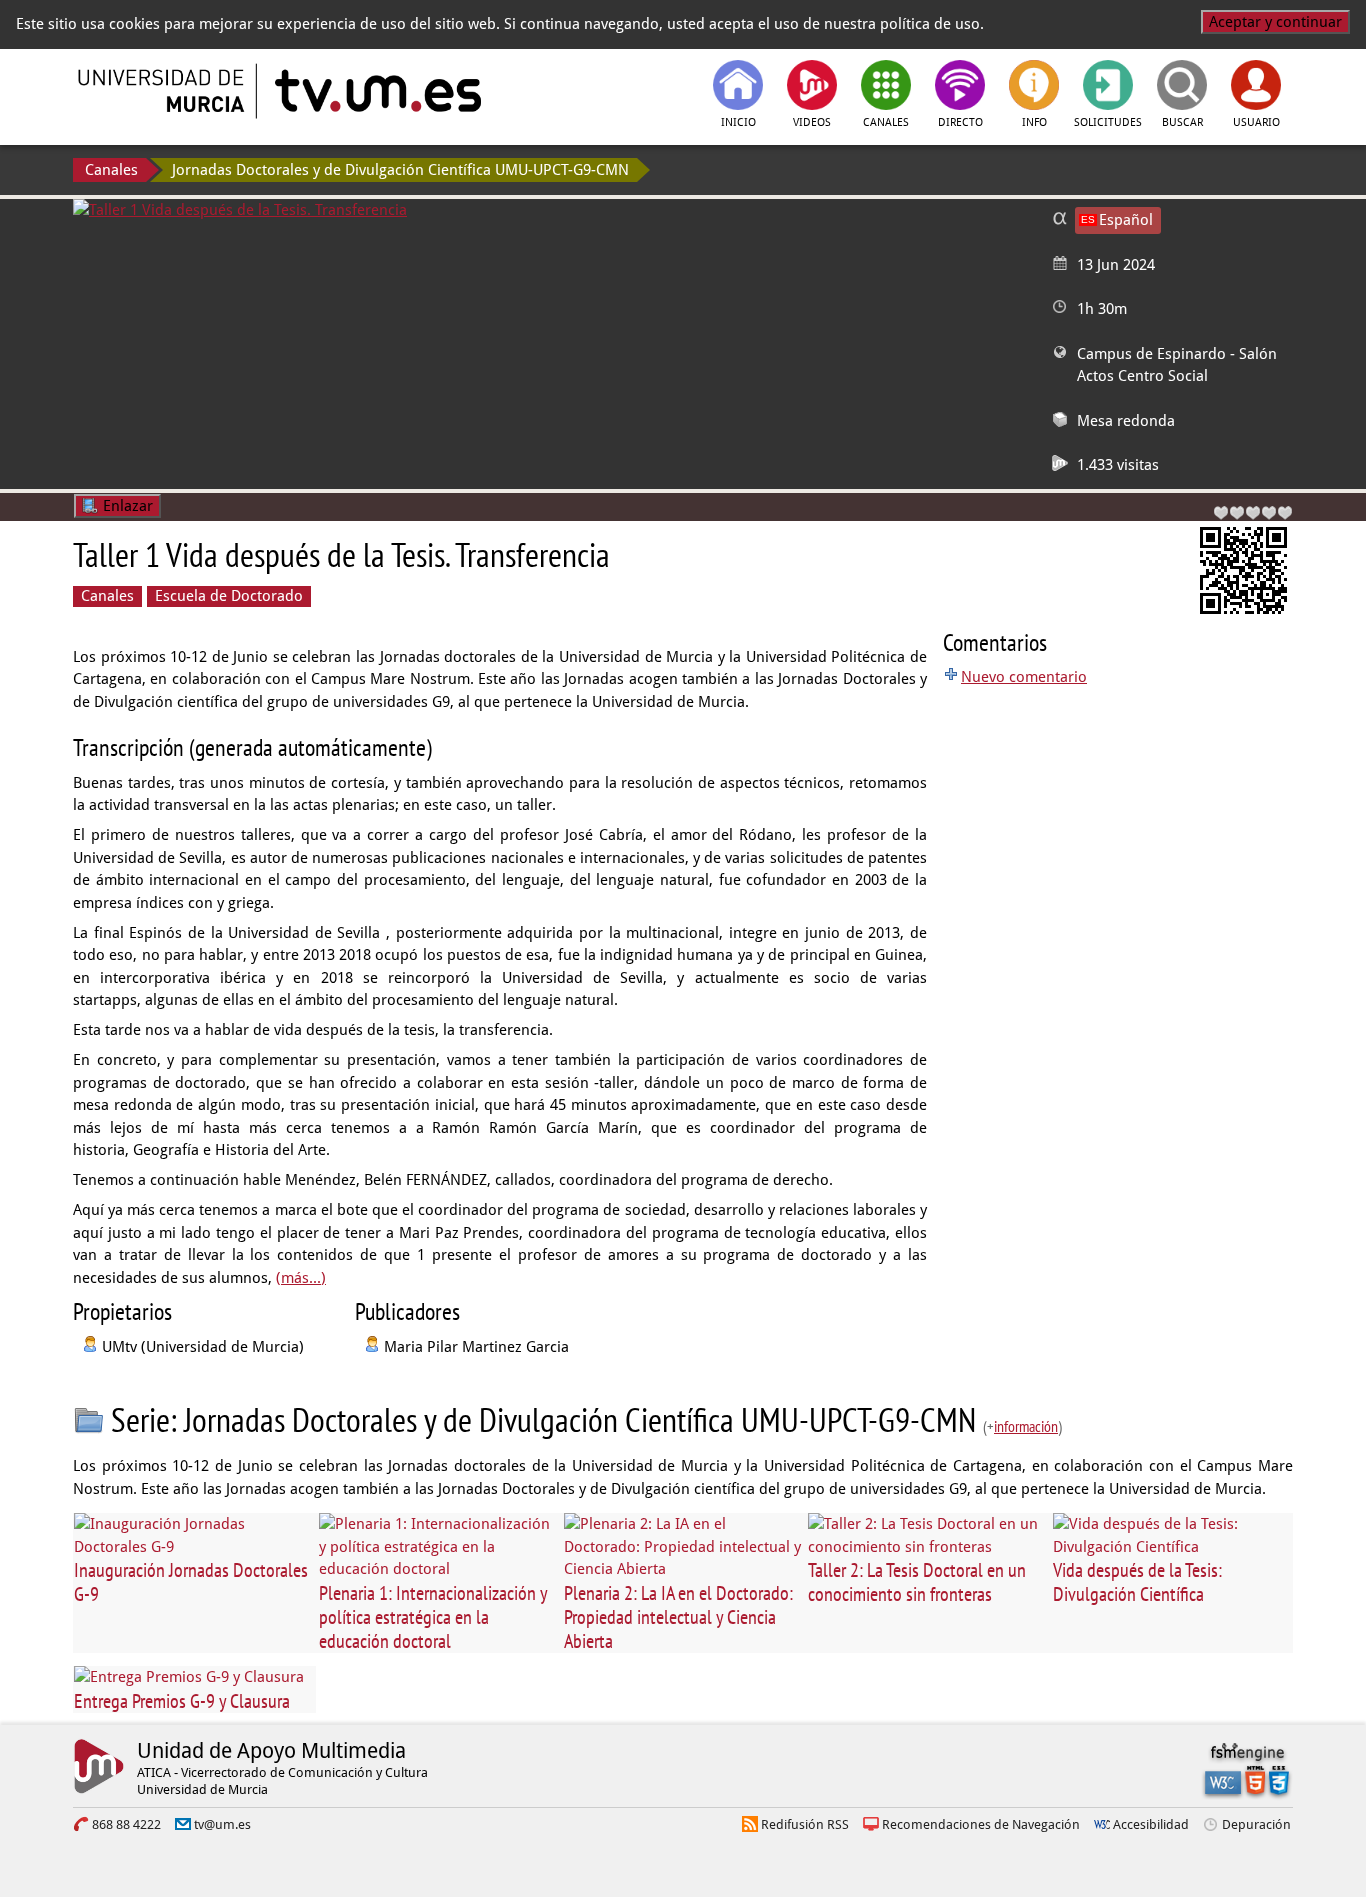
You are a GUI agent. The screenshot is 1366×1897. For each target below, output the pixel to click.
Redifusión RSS (805, 1824)
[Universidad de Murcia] (163, 91)
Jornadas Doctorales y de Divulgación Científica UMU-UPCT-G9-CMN (400, 170)
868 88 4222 (126, 1824)
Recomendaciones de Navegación (981, 1824)
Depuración (1256, 1824)
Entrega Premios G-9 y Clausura (182, 1701)
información (1026, 1426)
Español (1126, 220)
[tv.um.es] (376, 91)
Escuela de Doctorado (229, 596)
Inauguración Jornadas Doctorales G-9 (191, 1582)
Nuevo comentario (1024, 677)
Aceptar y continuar (1275, 22)
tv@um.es (222, 1824)
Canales (111, 170)
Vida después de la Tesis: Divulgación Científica (1137, 1582)
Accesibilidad (1151, 1824)
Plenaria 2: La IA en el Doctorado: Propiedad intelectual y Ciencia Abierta (678, 1617)
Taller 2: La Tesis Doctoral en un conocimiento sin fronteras (917, 1582)
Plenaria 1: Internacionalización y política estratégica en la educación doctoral (433, 1617)
